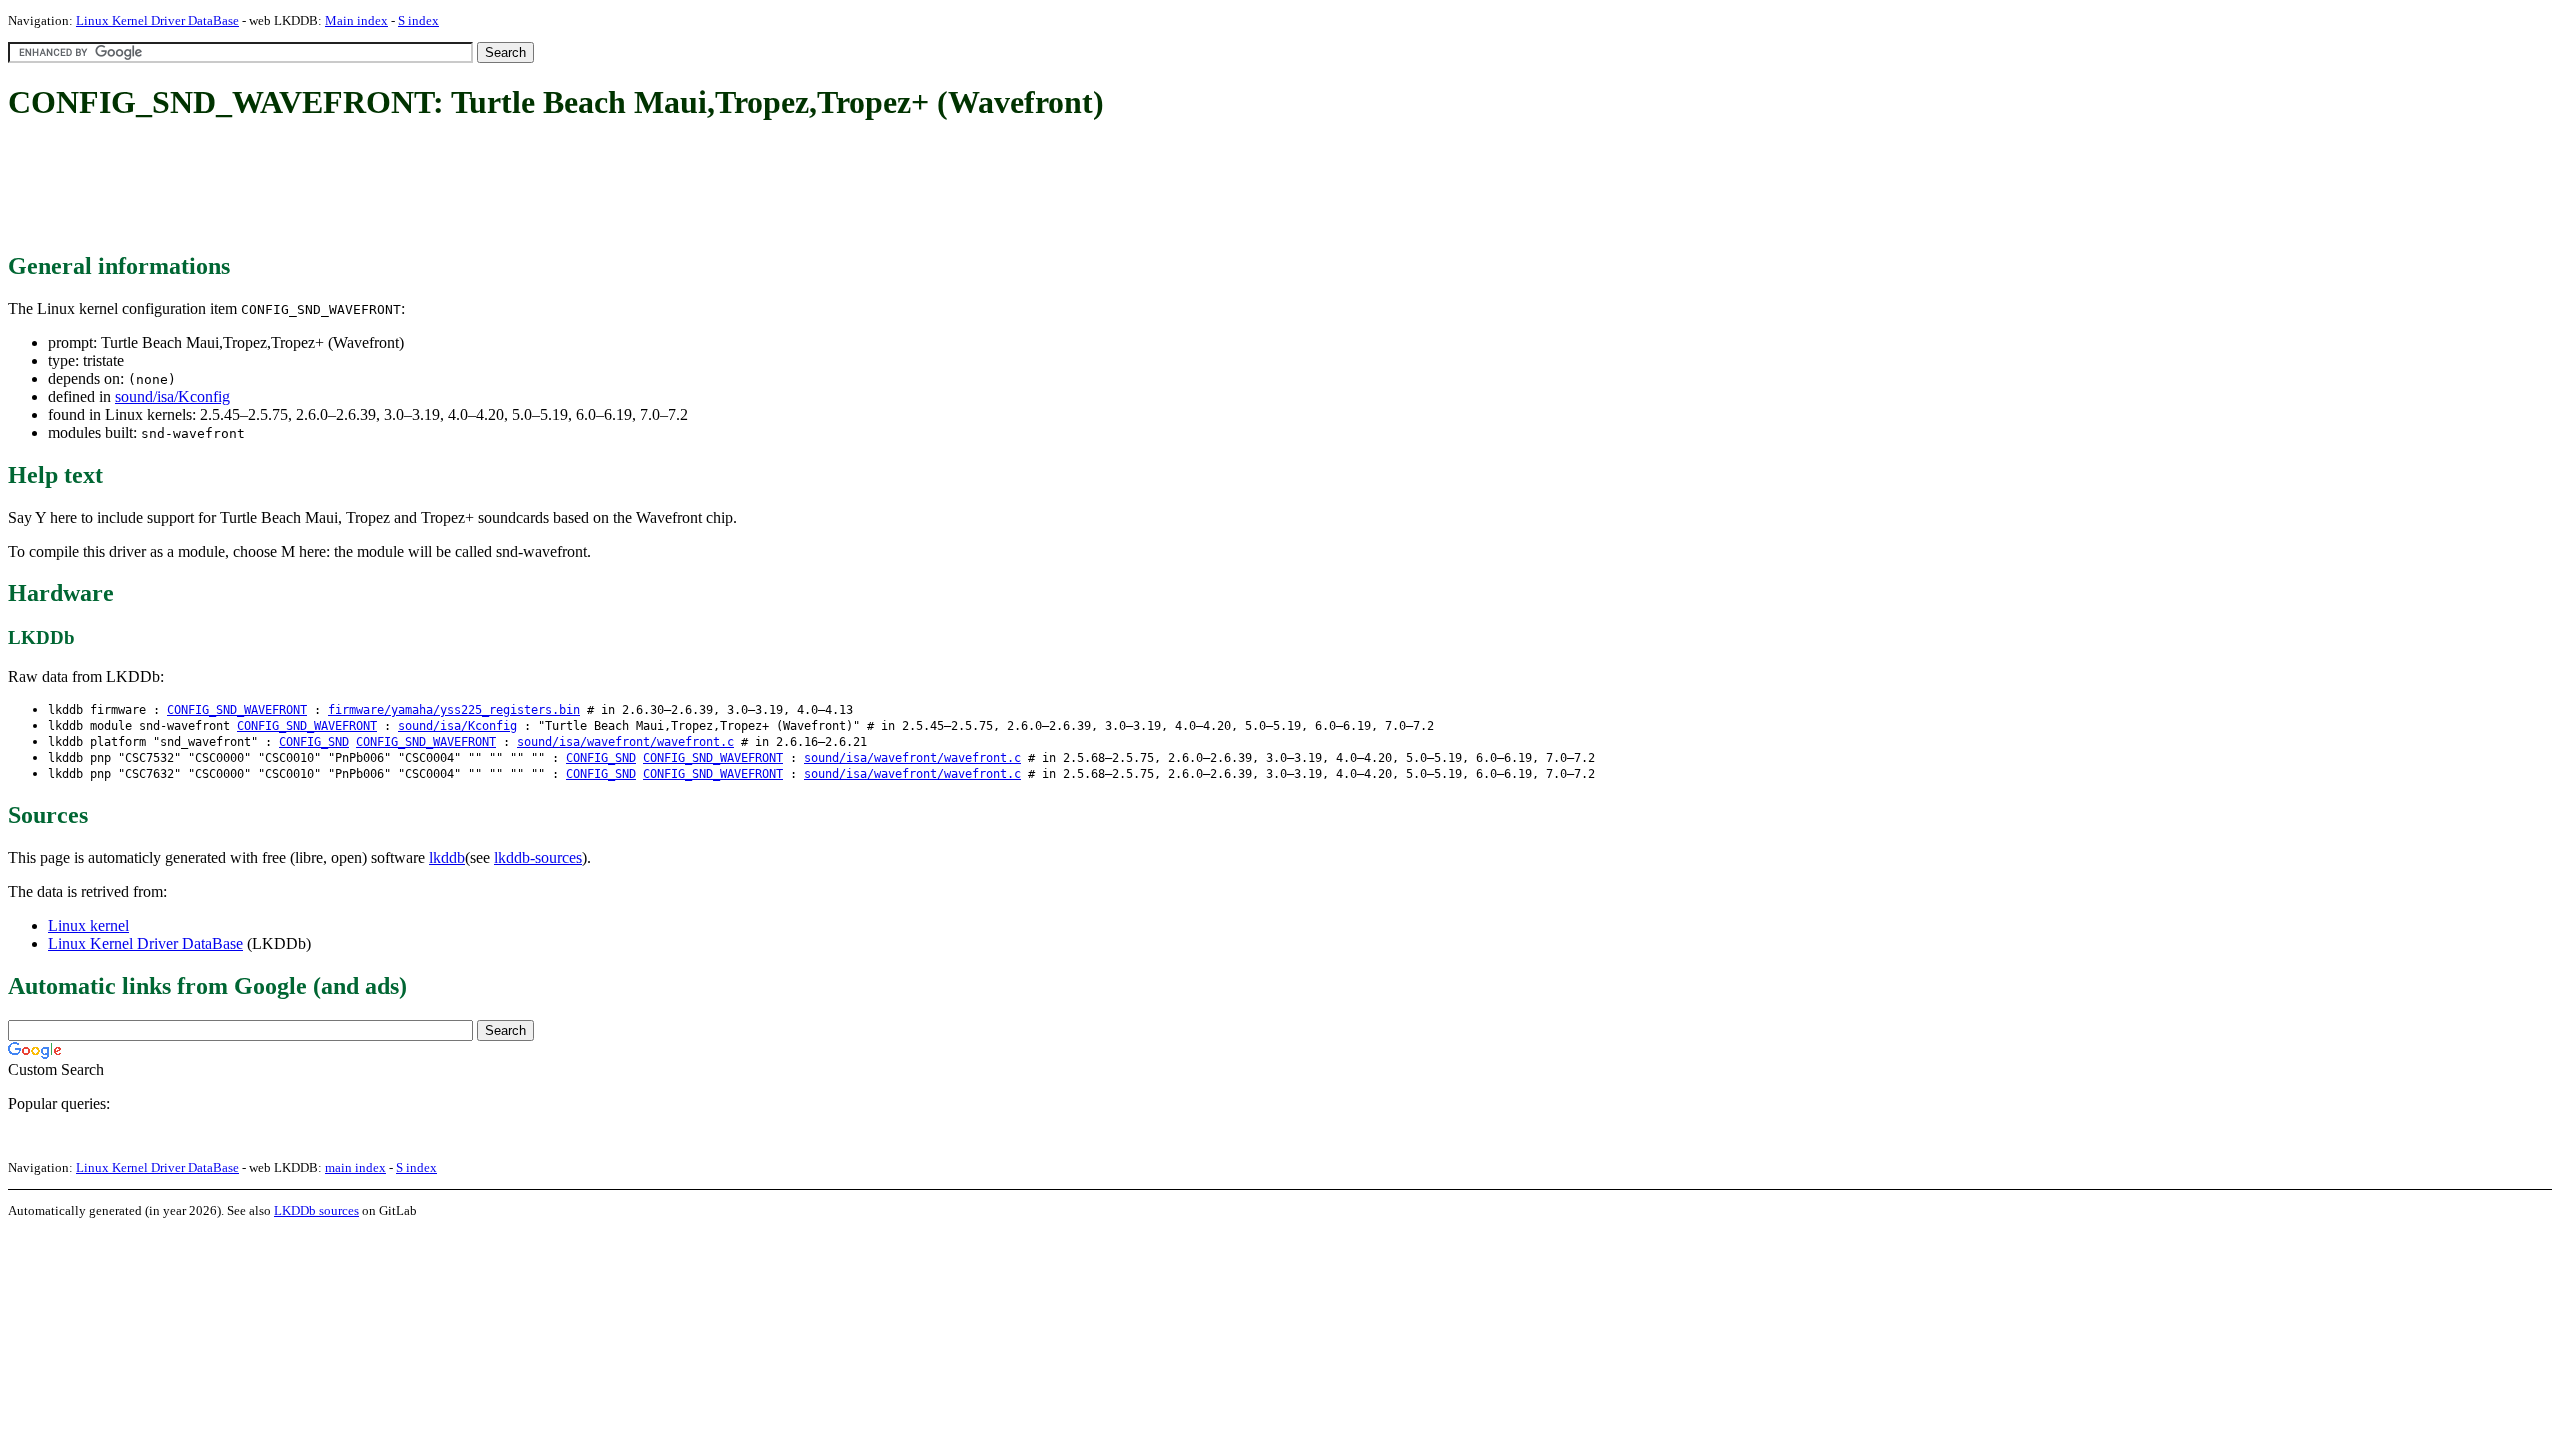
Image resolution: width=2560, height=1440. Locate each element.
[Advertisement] (372, 188)
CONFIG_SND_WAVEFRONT (237, 710)
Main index (356, 20)
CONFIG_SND (314, 742)
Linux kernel (88, 925)
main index (355, 1167)
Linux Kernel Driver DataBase (157, 20)
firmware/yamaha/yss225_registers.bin (454, 710)
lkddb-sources (538, 857)
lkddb (447, 857)
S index (418, 20)
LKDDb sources (316, 1210)
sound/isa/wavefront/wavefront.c (625, 742)
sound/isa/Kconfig (172, 396)
